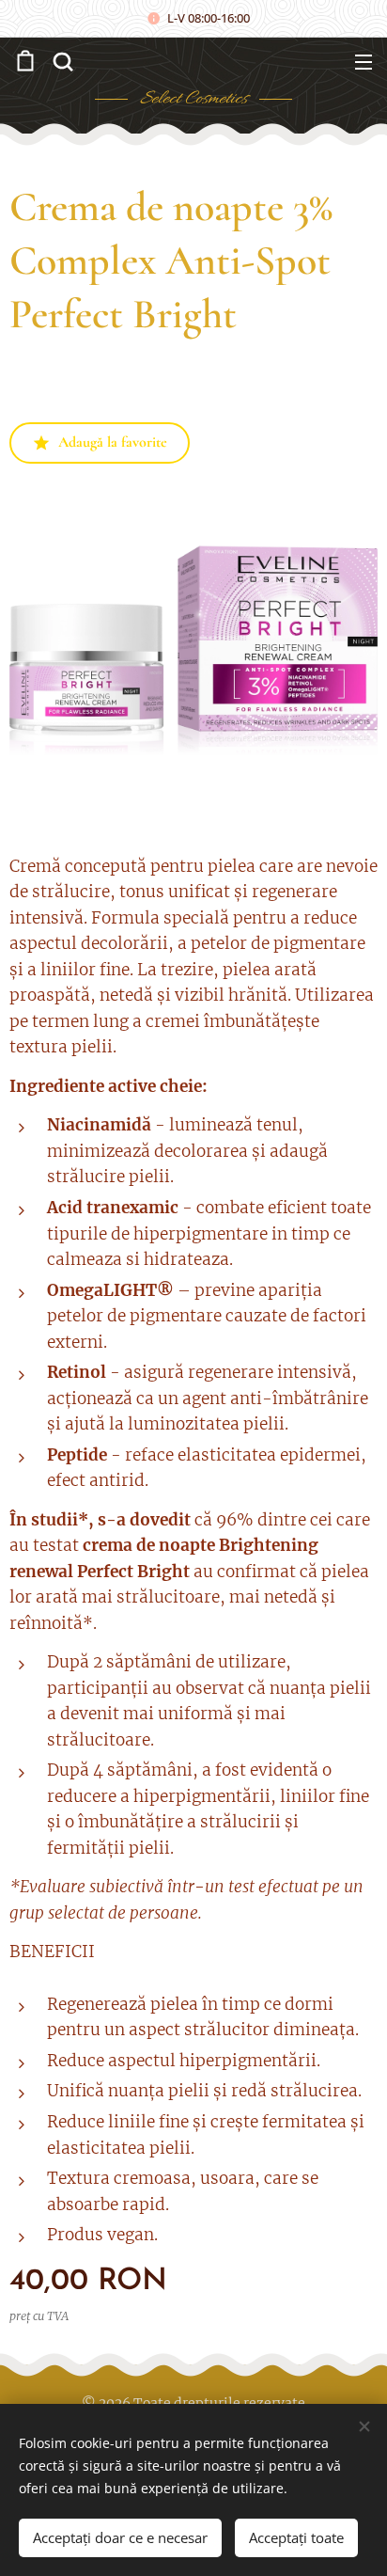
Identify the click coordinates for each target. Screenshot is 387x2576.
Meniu (364, 61)
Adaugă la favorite (113, 442)
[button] (61, 61)
